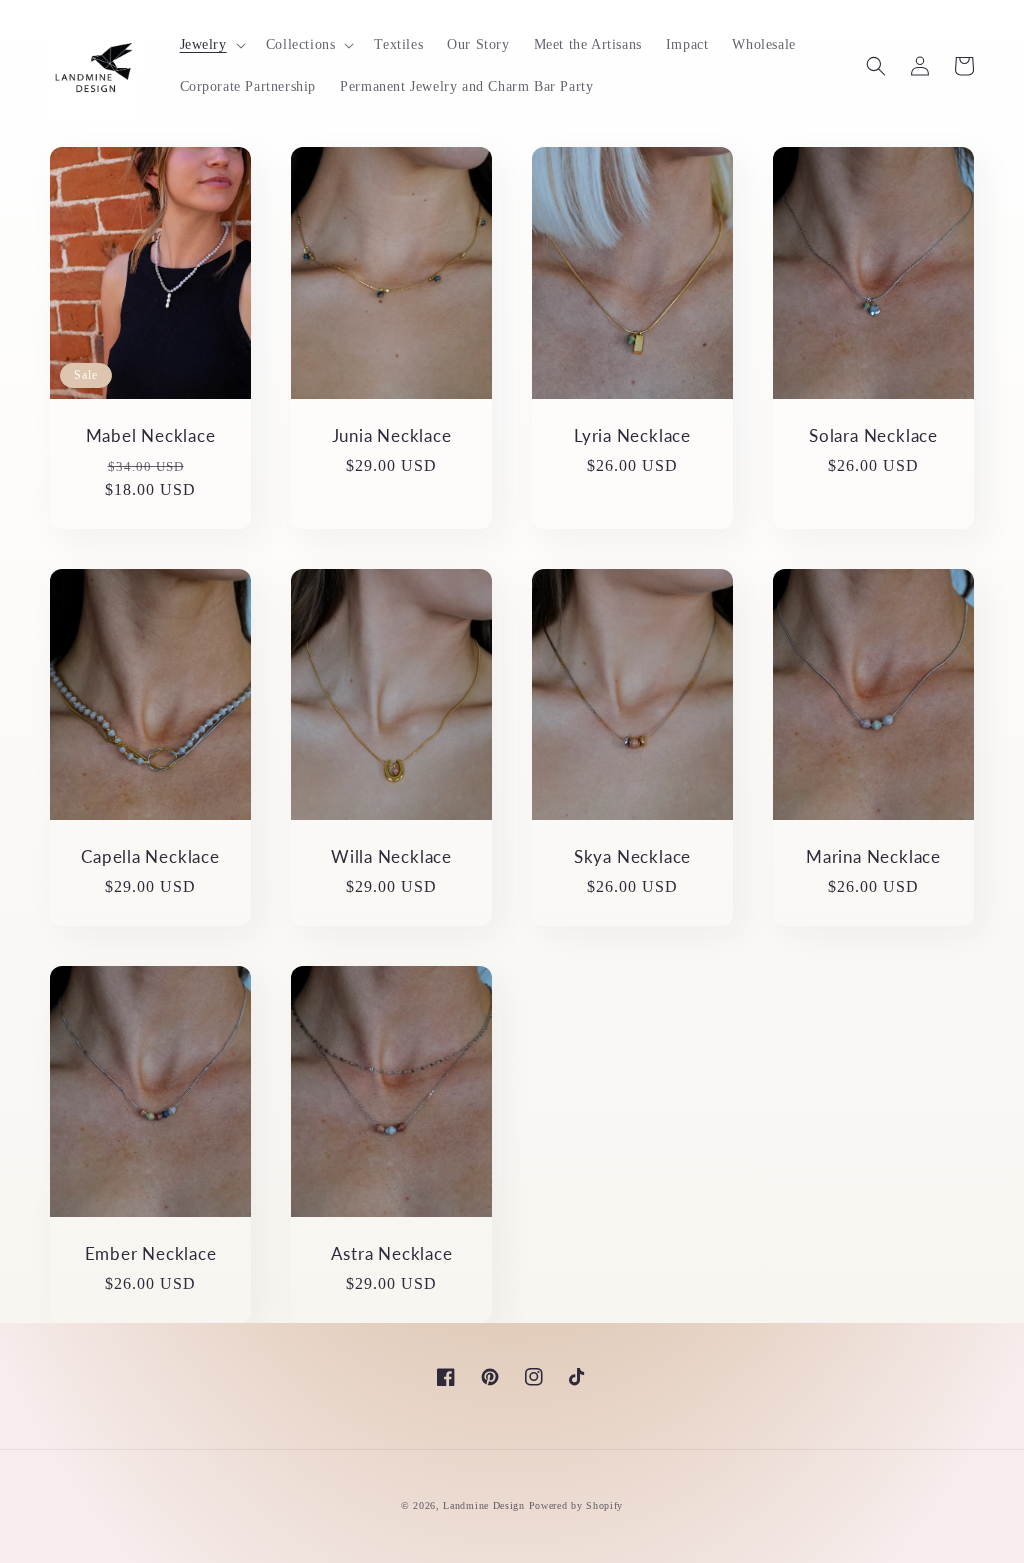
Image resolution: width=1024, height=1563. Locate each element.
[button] (211, 45)
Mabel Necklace (151, 436)
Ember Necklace (151, 1254)
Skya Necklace (632, 857)
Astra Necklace (392, 1254)
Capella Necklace (150, 857)
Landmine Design (484, 1505)
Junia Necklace (392, 436)
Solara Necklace (873, 436)
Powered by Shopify (576, 1505)
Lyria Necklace (632, 436)
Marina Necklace (873, 857)
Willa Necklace (391, 857)
